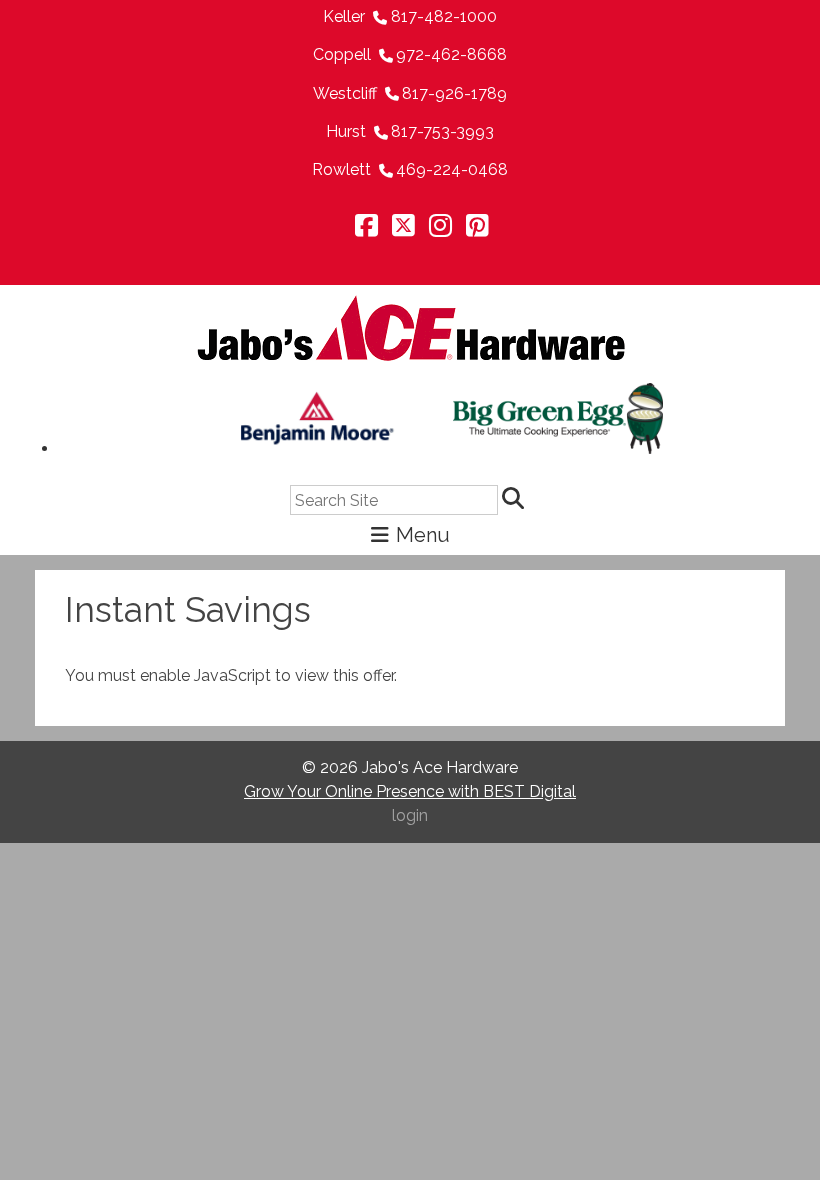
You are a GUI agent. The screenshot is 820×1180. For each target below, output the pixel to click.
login (410, 815)
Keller (344, 16)
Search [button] (516, 500)
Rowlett (341, 169)
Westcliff (345, 93)
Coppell (342, 54)
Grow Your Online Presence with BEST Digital (410, 791)
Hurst (346, 131)
